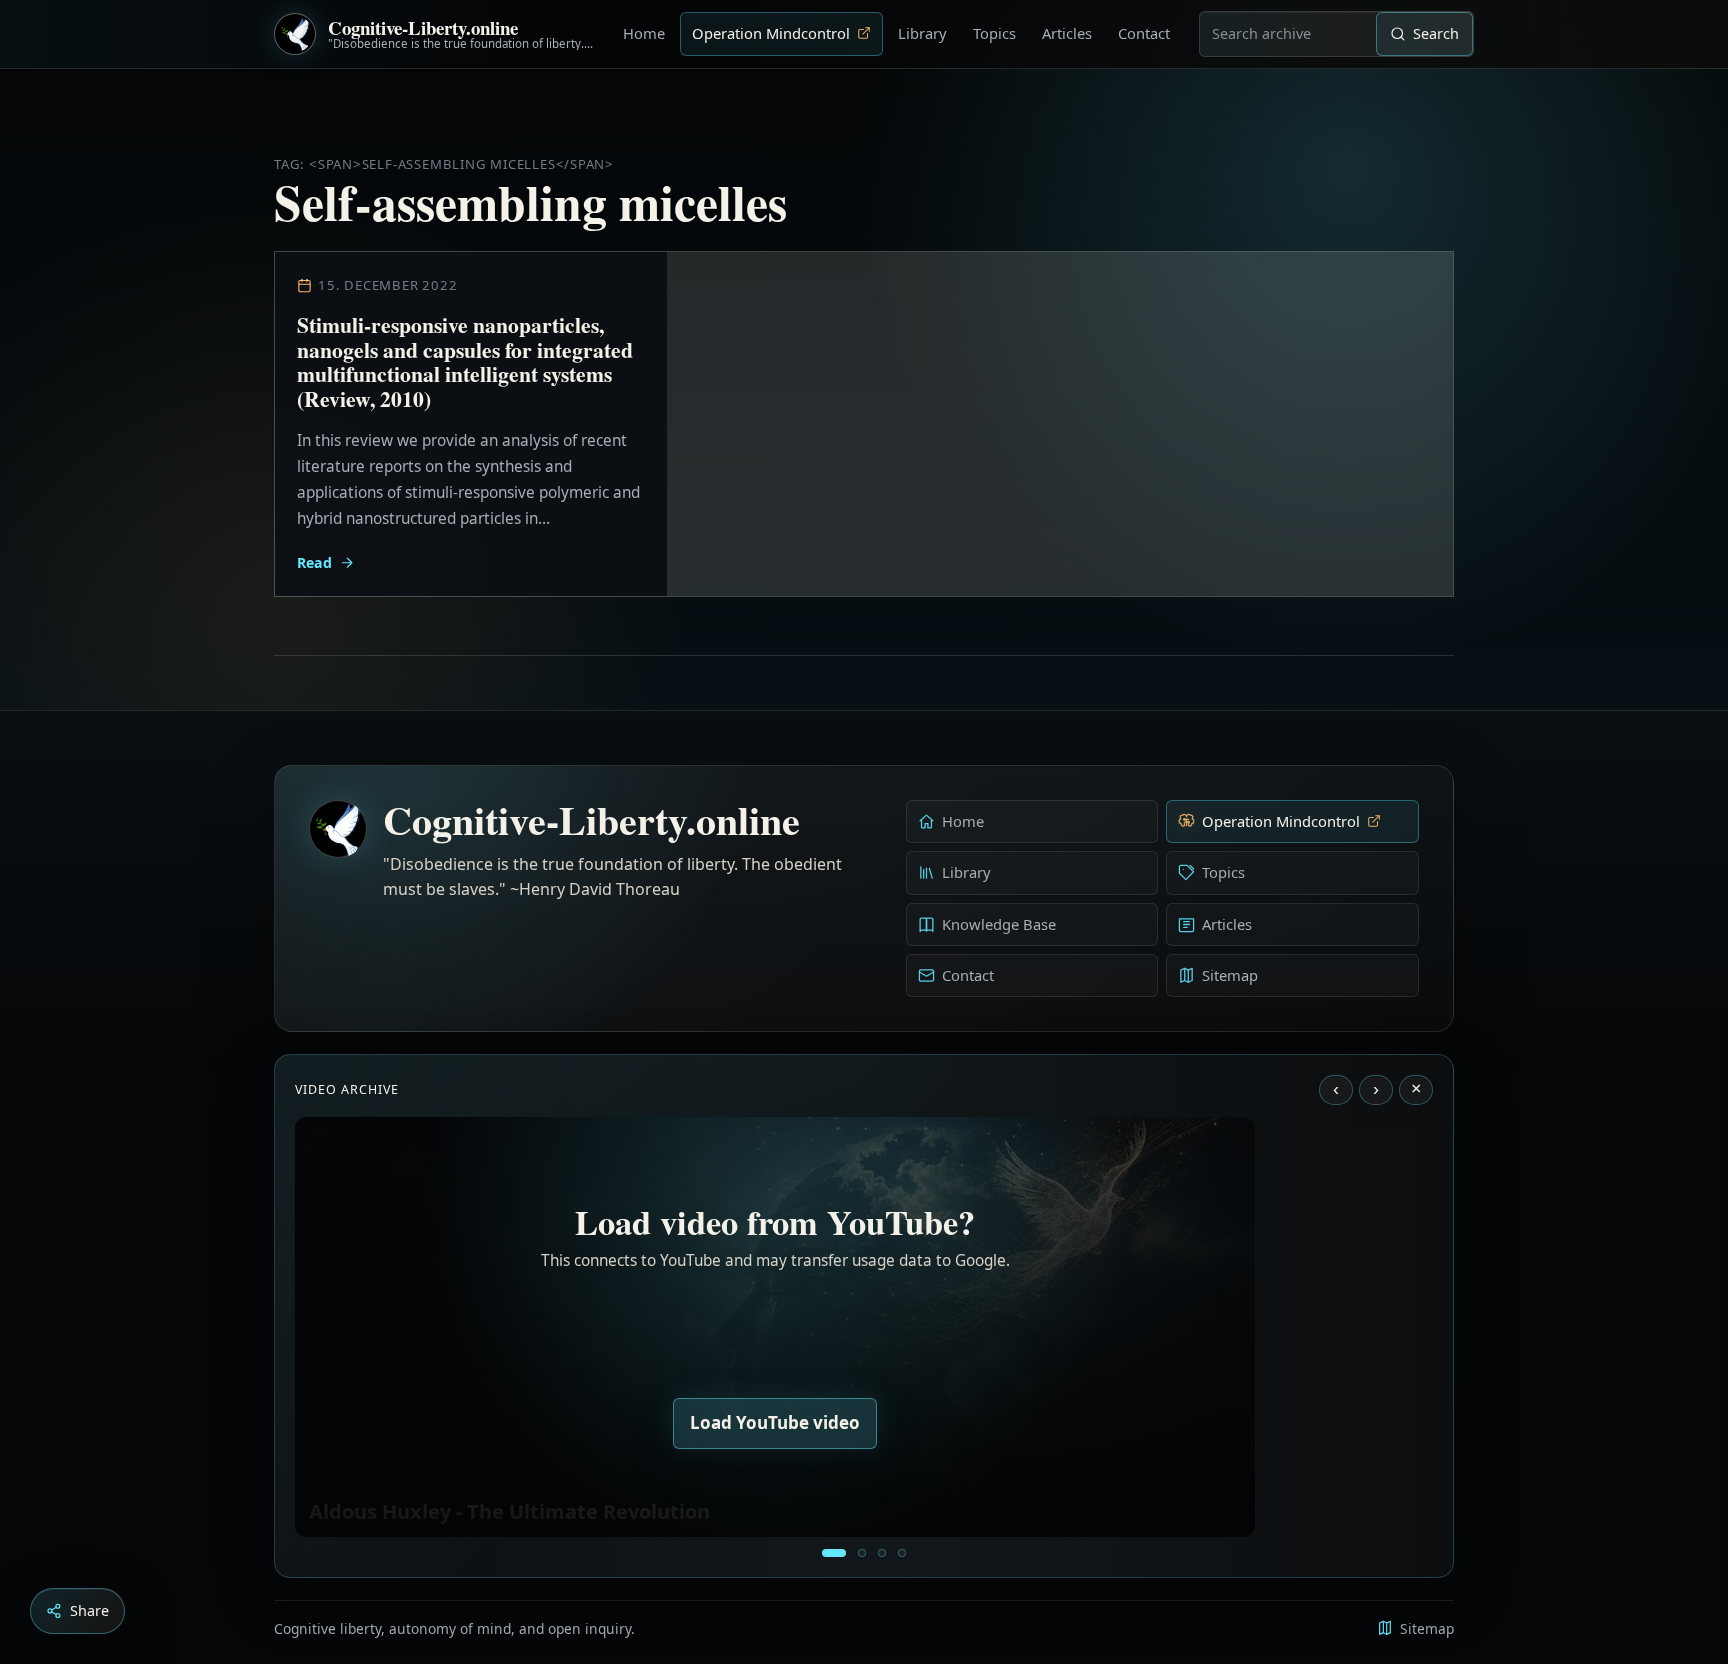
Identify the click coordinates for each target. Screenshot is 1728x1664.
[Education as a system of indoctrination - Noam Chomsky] (862, 1553)
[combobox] (1288, 34)
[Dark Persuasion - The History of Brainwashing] (902, 1553)
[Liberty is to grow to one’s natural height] (882, 1553)
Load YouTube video (775, 1422)
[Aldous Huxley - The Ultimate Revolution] (834, 1553)
